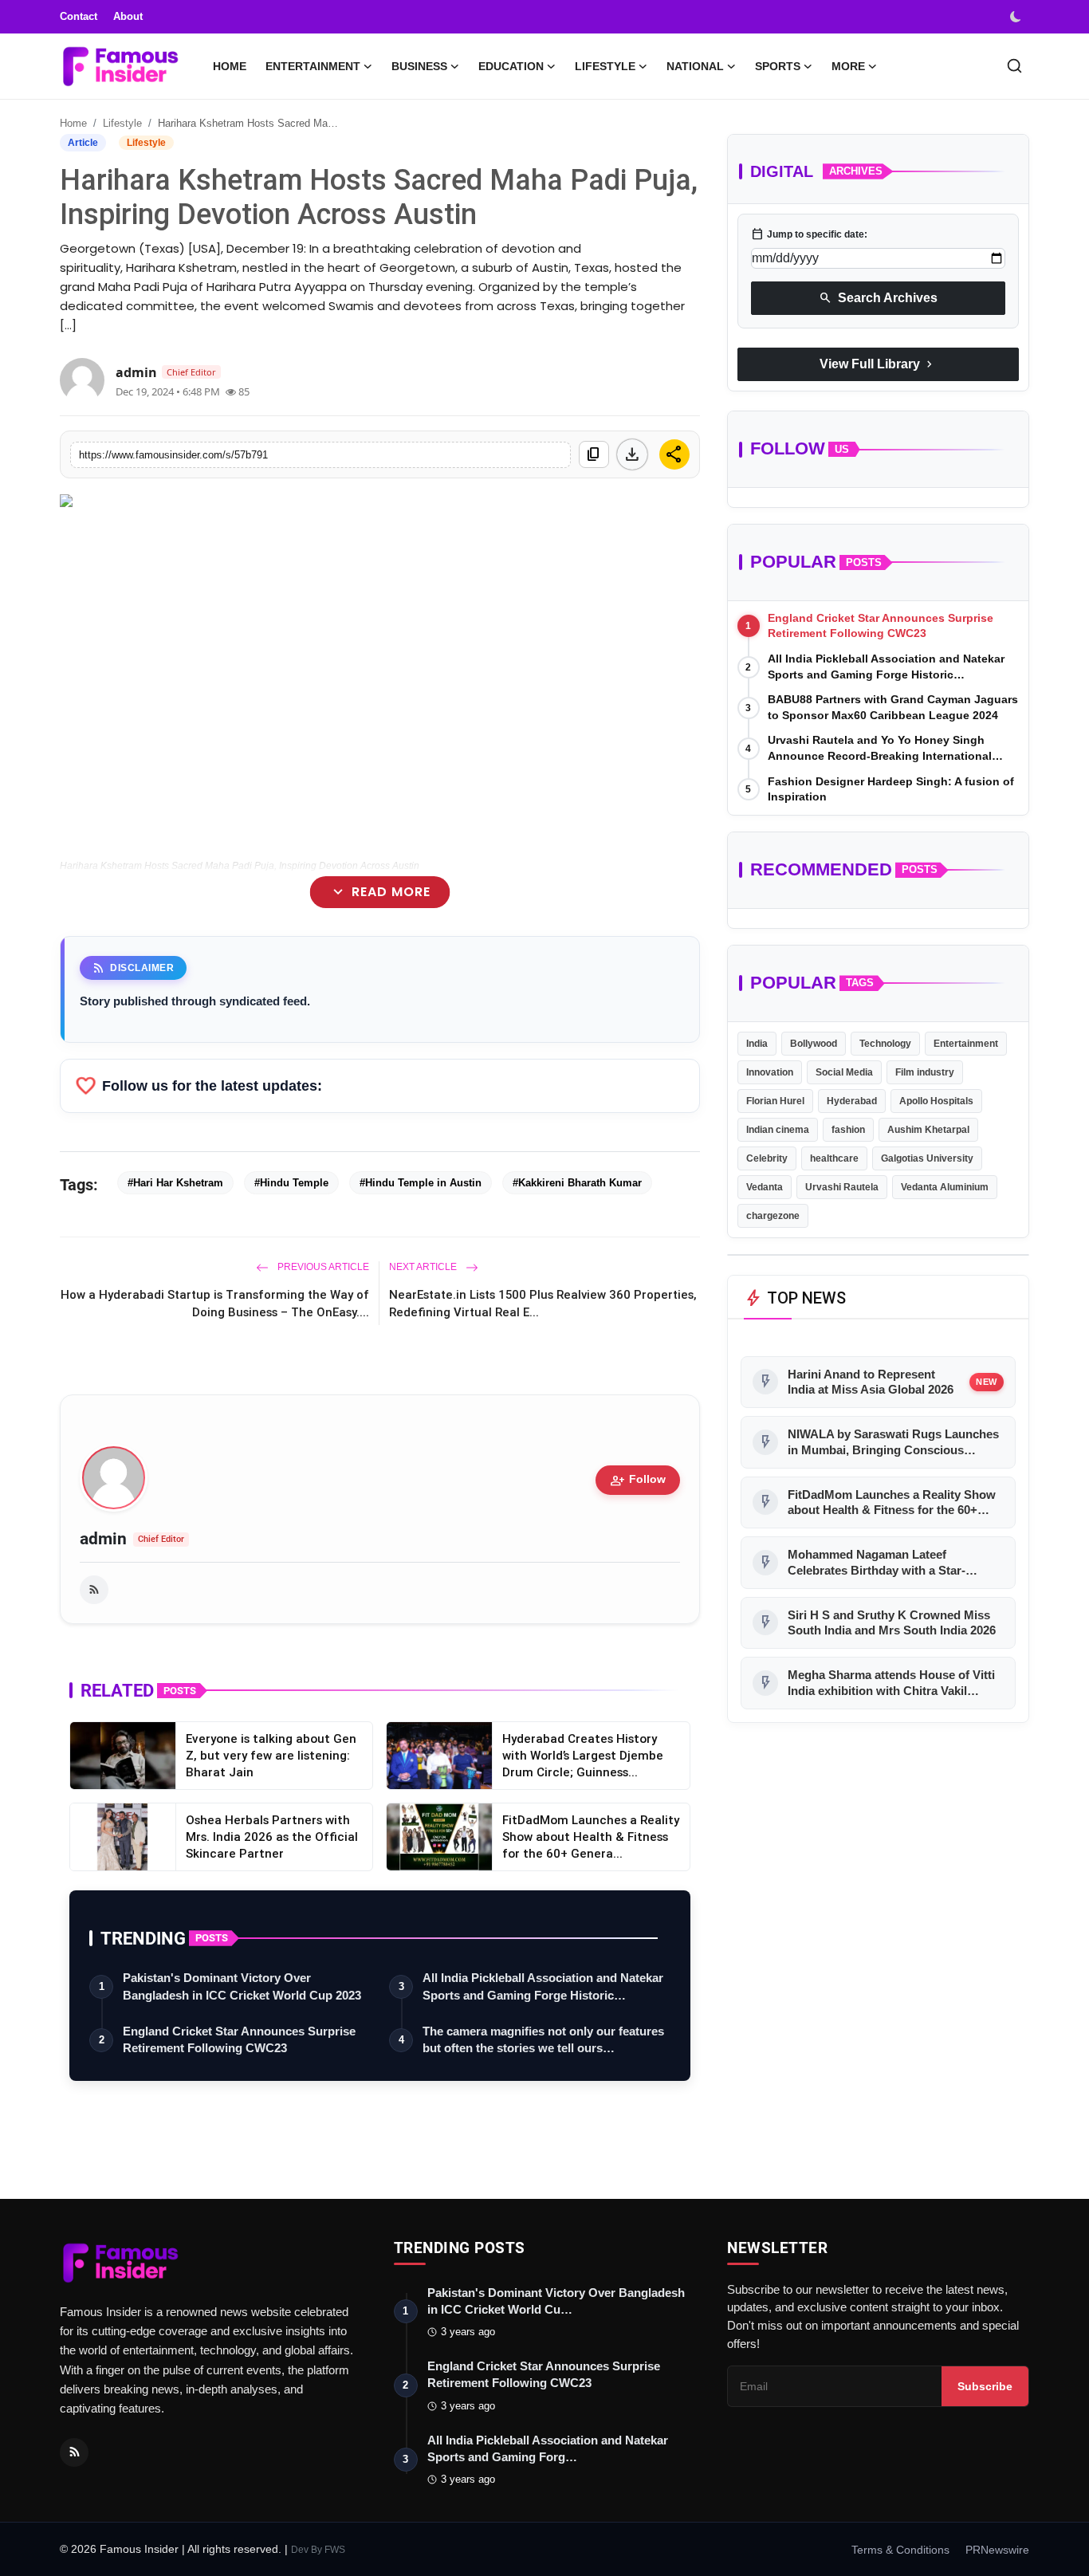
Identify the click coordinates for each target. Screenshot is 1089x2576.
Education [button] (511, 66)
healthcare (834, 1158)
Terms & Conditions (900, 2550)
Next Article (424, 1267)
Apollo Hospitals (936, 1101)
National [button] (695, 66)
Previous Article (322, 1267)
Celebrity (767, 1158)
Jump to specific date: (809, 234)
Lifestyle (122, 123)
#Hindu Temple (291, 1183)
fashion (848, 1130)
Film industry (925, 1072)
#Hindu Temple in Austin (421, 1183)
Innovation (770, 1072)
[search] (1014, 66)
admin (103, 1539)
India (757, 1044)
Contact (79, 16)
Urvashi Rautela (842, 1187)
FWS (335, 2550)
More (848, 66)
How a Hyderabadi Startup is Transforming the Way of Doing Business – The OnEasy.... (215, 1303)
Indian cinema (778, 1130)
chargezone (773, 1216)
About (128, 16)
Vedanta (765, 1187)
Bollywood (814, 1044)
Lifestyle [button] (605, 66)
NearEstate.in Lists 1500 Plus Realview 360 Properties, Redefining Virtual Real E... (543, 1303)
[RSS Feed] (94, 1590)
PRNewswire (997, 2550)
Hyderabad (852, 1101)
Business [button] (419, 66)
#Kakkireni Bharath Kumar (577, 1183)
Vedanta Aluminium (945, 1187)
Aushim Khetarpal (928, 1130)
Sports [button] (778, 66)
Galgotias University (927, 1158)
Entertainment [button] (313, 66)
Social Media (844, 1072)
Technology (885, 1044)
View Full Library (878, 364)
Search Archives (878, 298)
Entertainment (966, 1044)
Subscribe (985, 2386)
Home (230, 66)
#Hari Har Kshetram (175, 1183)
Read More (380, 893)
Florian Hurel (775, 1101)
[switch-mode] (1017, 17)
